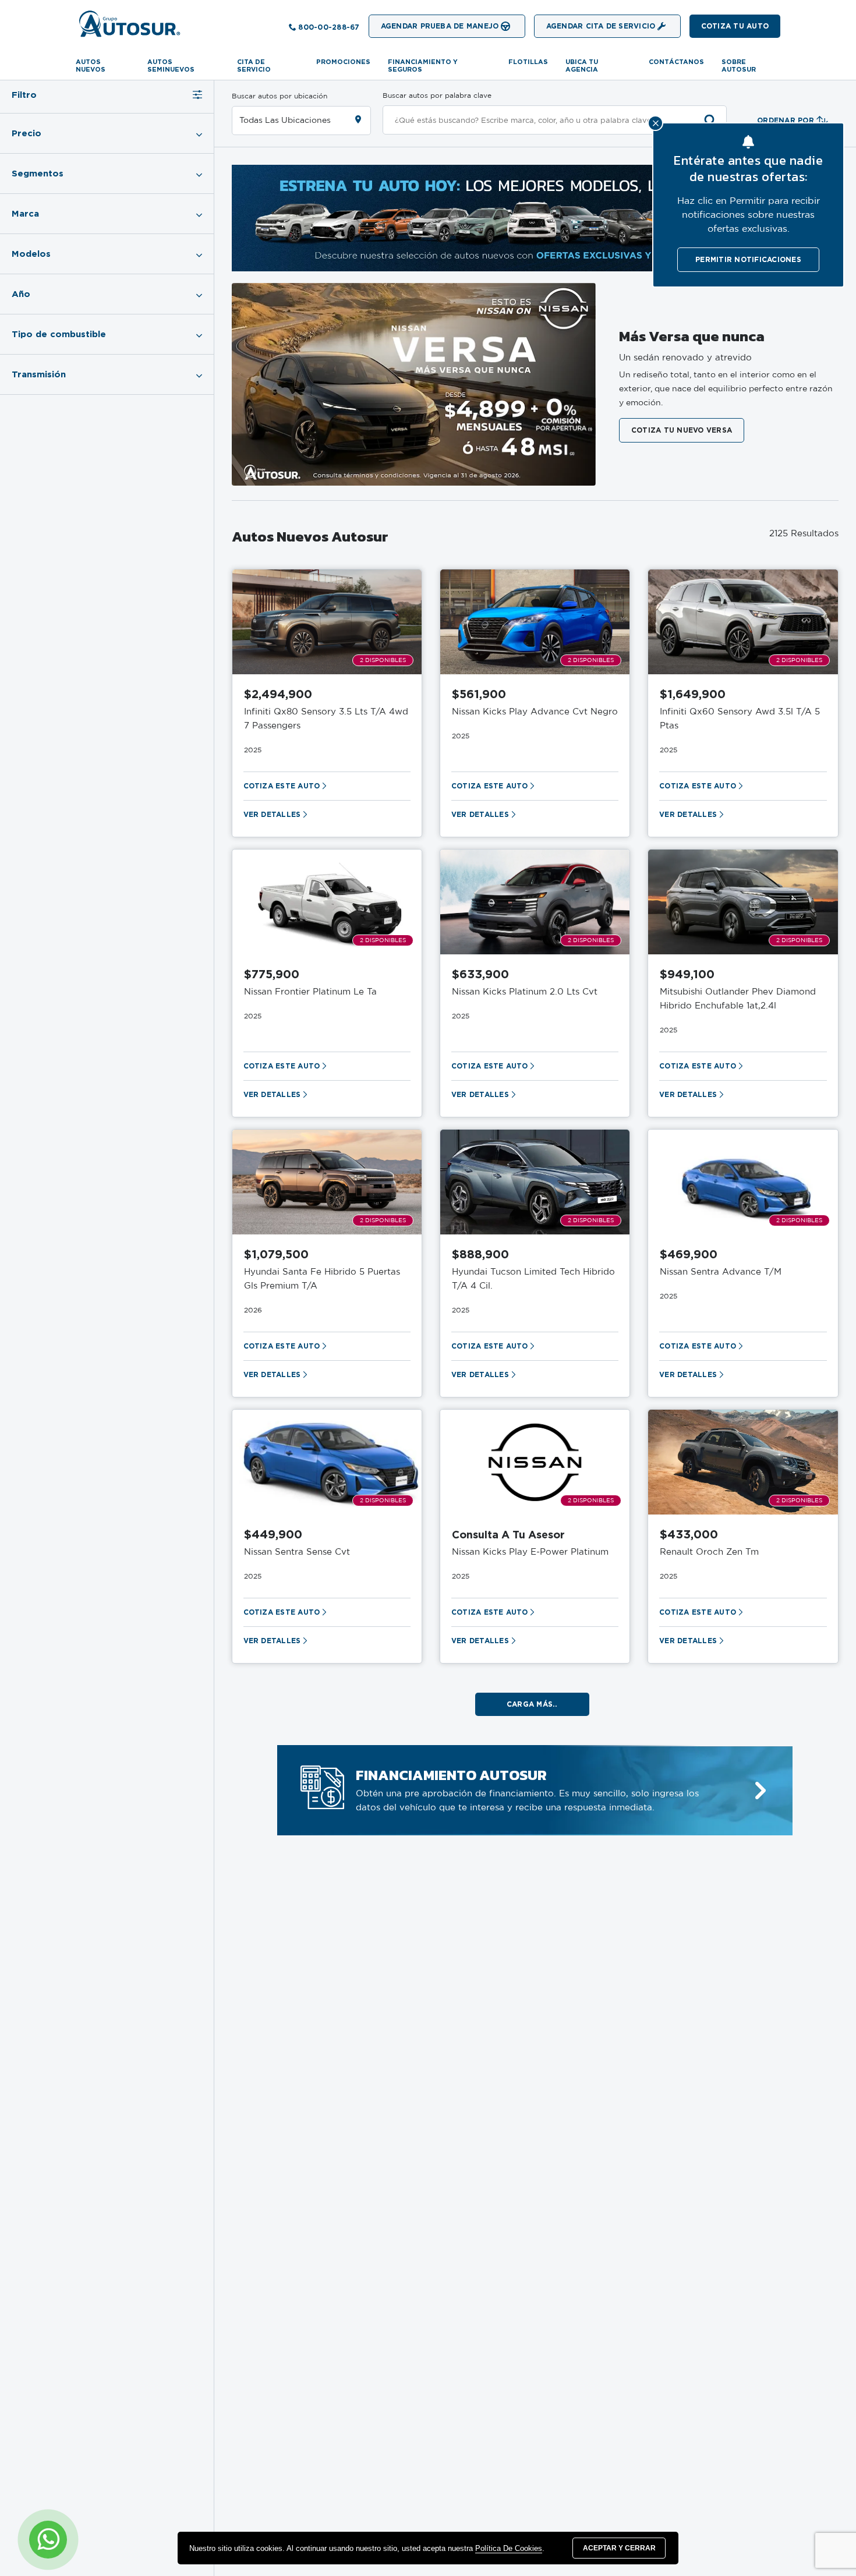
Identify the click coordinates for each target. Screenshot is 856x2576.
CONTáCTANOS (676, 62)
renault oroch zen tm (709, 1552)
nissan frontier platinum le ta (310, 992)
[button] (735, 26)
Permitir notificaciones (748, 259)
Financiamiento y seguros (423, 66)
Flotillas (528, 62)
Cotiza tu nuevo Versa (682, 430)
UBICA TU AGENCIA (582, 66)
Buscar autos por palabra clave (437, 95)
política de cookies (509, 2548)
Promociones (343, 62)
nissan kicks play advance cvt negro (535, 712)
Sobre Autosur (739, 66)
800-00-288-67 (329, 27)
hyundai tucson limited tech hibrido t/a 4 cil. (533, 1279)
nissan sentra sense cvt (297, 1552)
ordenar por (786, 120)
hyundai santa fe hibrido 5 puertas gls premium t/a (322, 1279)
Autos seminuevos (171, 66)
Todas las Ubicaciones (285, 121)
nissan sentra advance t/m (721, 1272)
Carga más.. (532, 1704)
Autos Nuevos (91, 66)
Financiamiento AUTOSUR (451, 1775)
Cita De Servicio (254, 66)
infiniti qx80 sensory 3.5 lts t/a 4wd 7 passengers (326, 719)
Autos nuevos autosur (310, 536)
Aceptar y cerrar (619, 2548)
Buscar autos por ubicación (280, 96)
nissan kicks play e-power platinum (530, 1552)
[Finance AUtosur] (761, 1791)
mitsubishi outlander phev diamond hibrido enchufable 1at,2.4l (738, 999)
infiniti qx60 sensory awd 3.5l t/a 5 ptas (740, 719)
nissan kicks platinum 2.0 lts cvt (525, 992)
